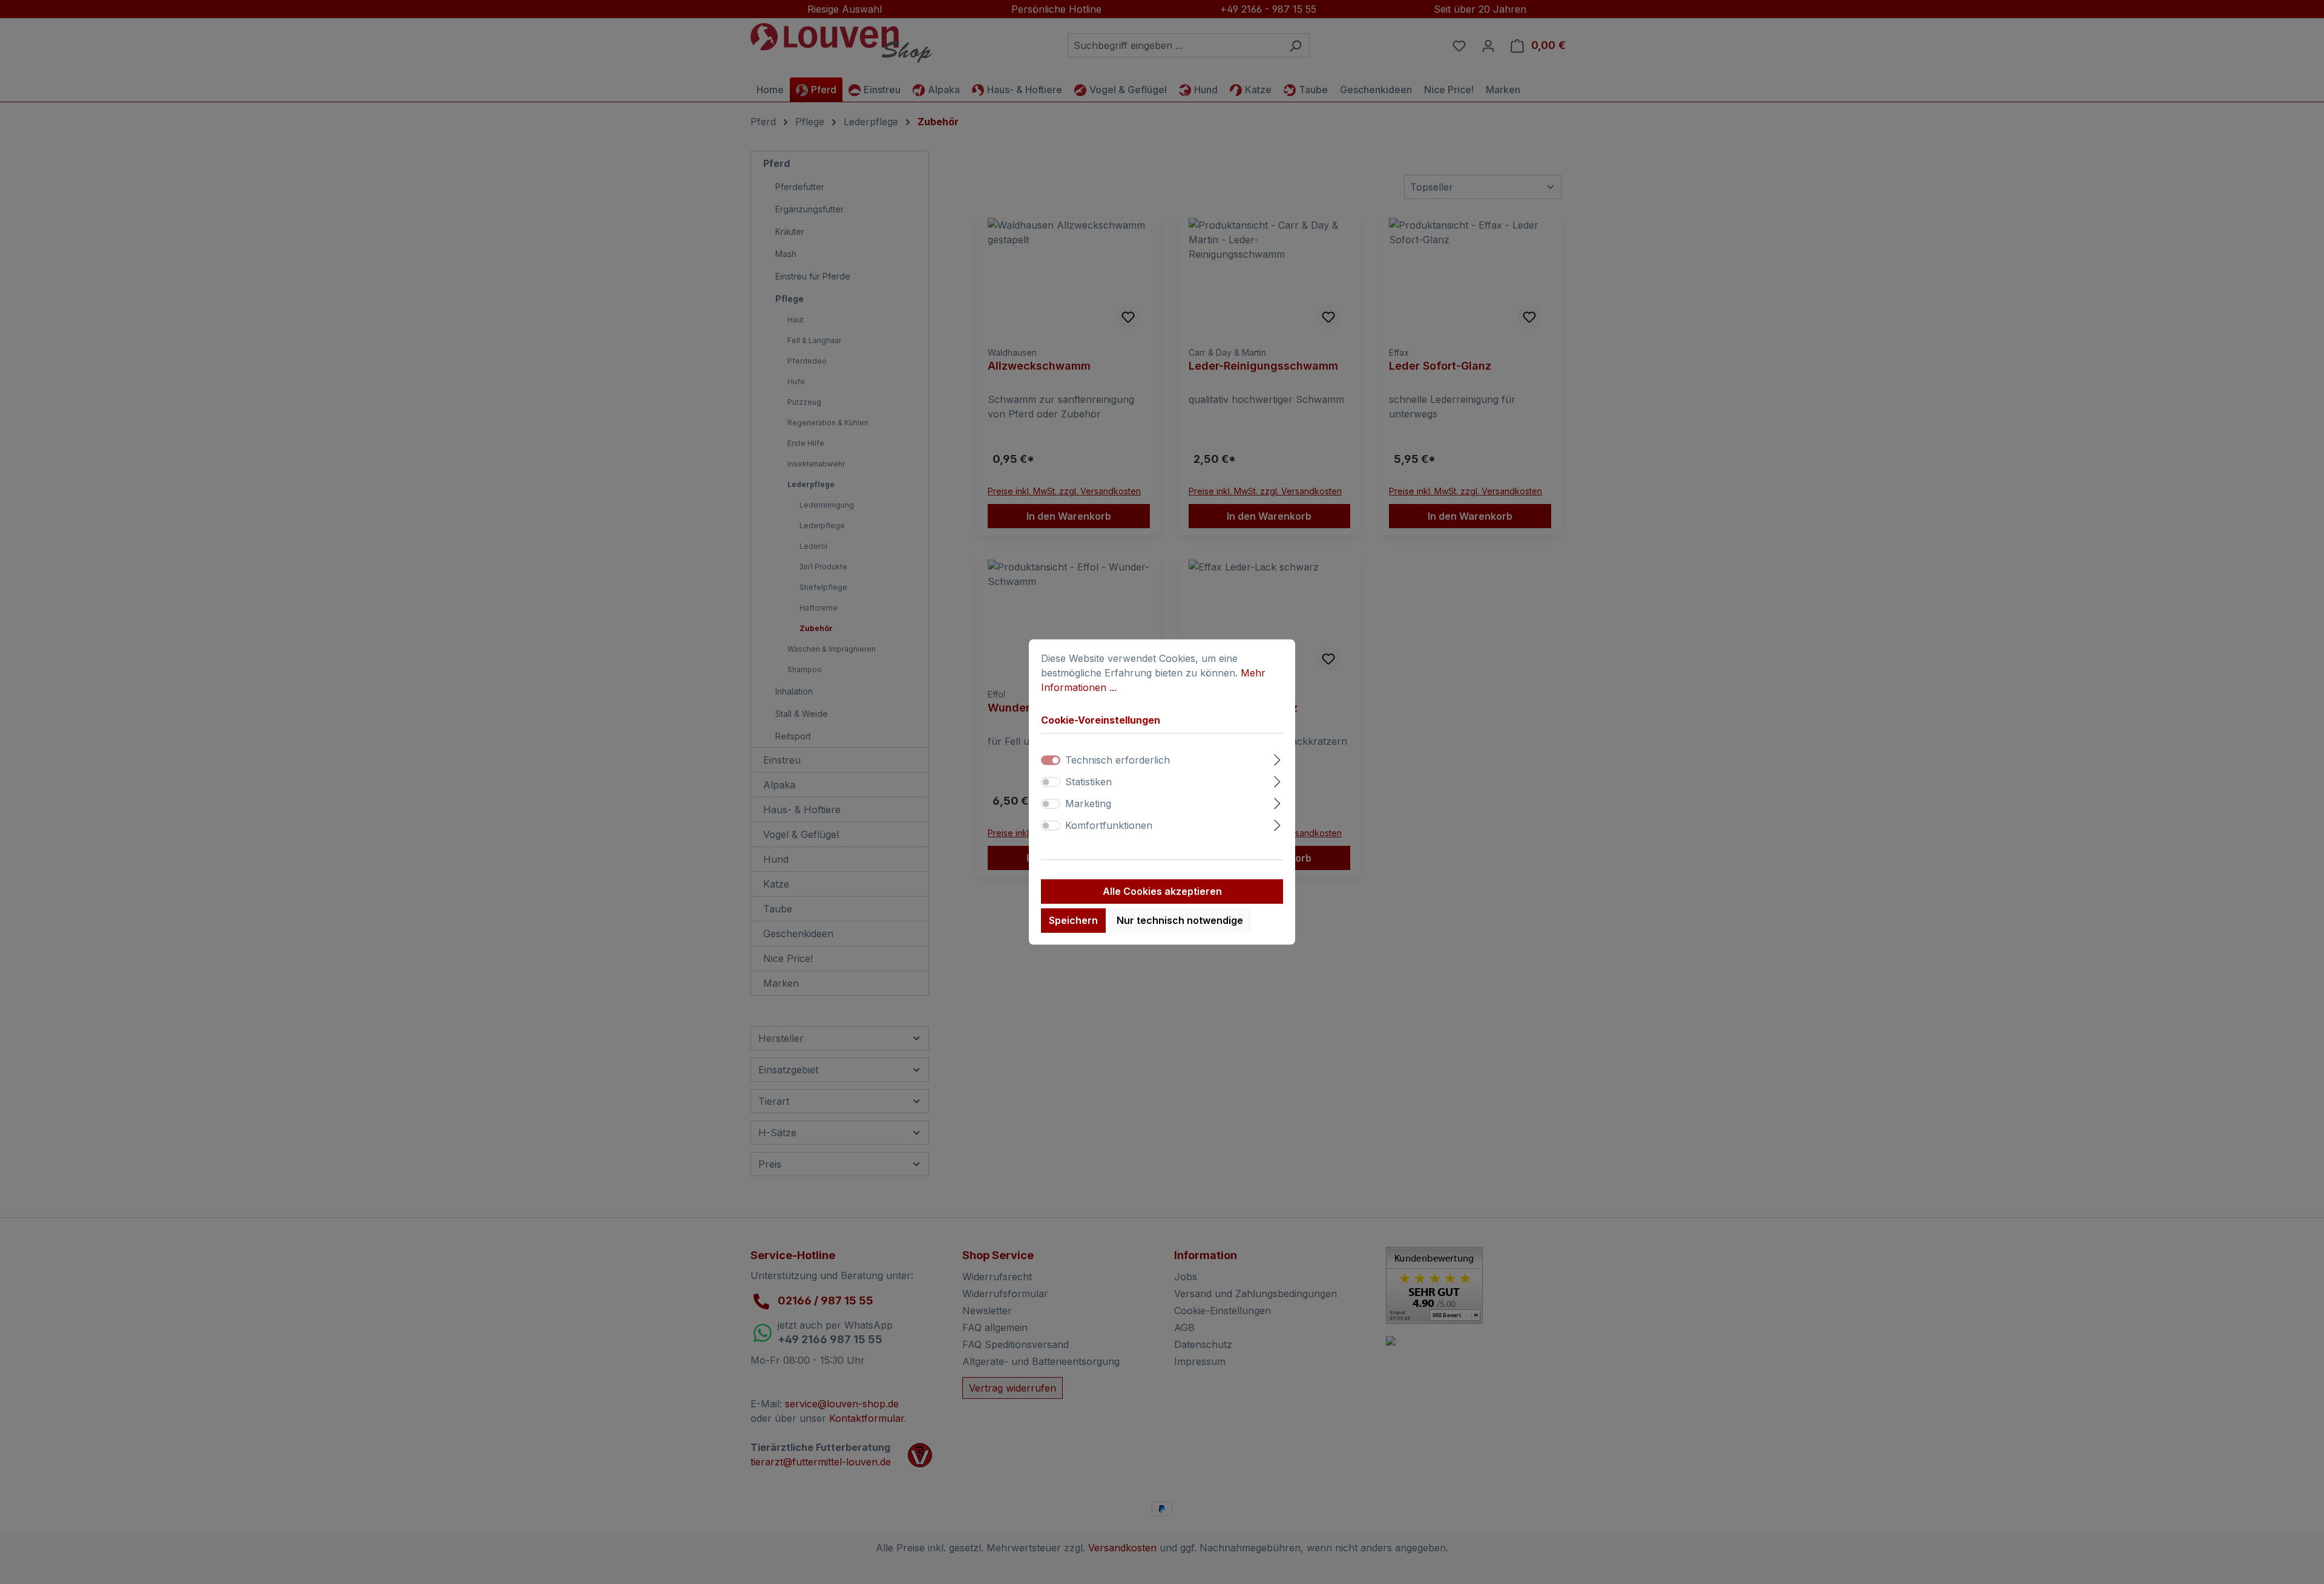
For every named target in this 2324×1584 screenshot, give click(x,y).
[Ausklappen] (1277, 758)
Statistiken (1088, 782)
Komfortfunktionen (1109, 826)
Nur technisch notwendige (1180, 921)
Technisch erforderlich (1118, 761)
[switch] (1051, 782)
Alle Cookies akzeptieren (1162, 892)
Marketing (1088, 804)
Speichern (1073, 921)
